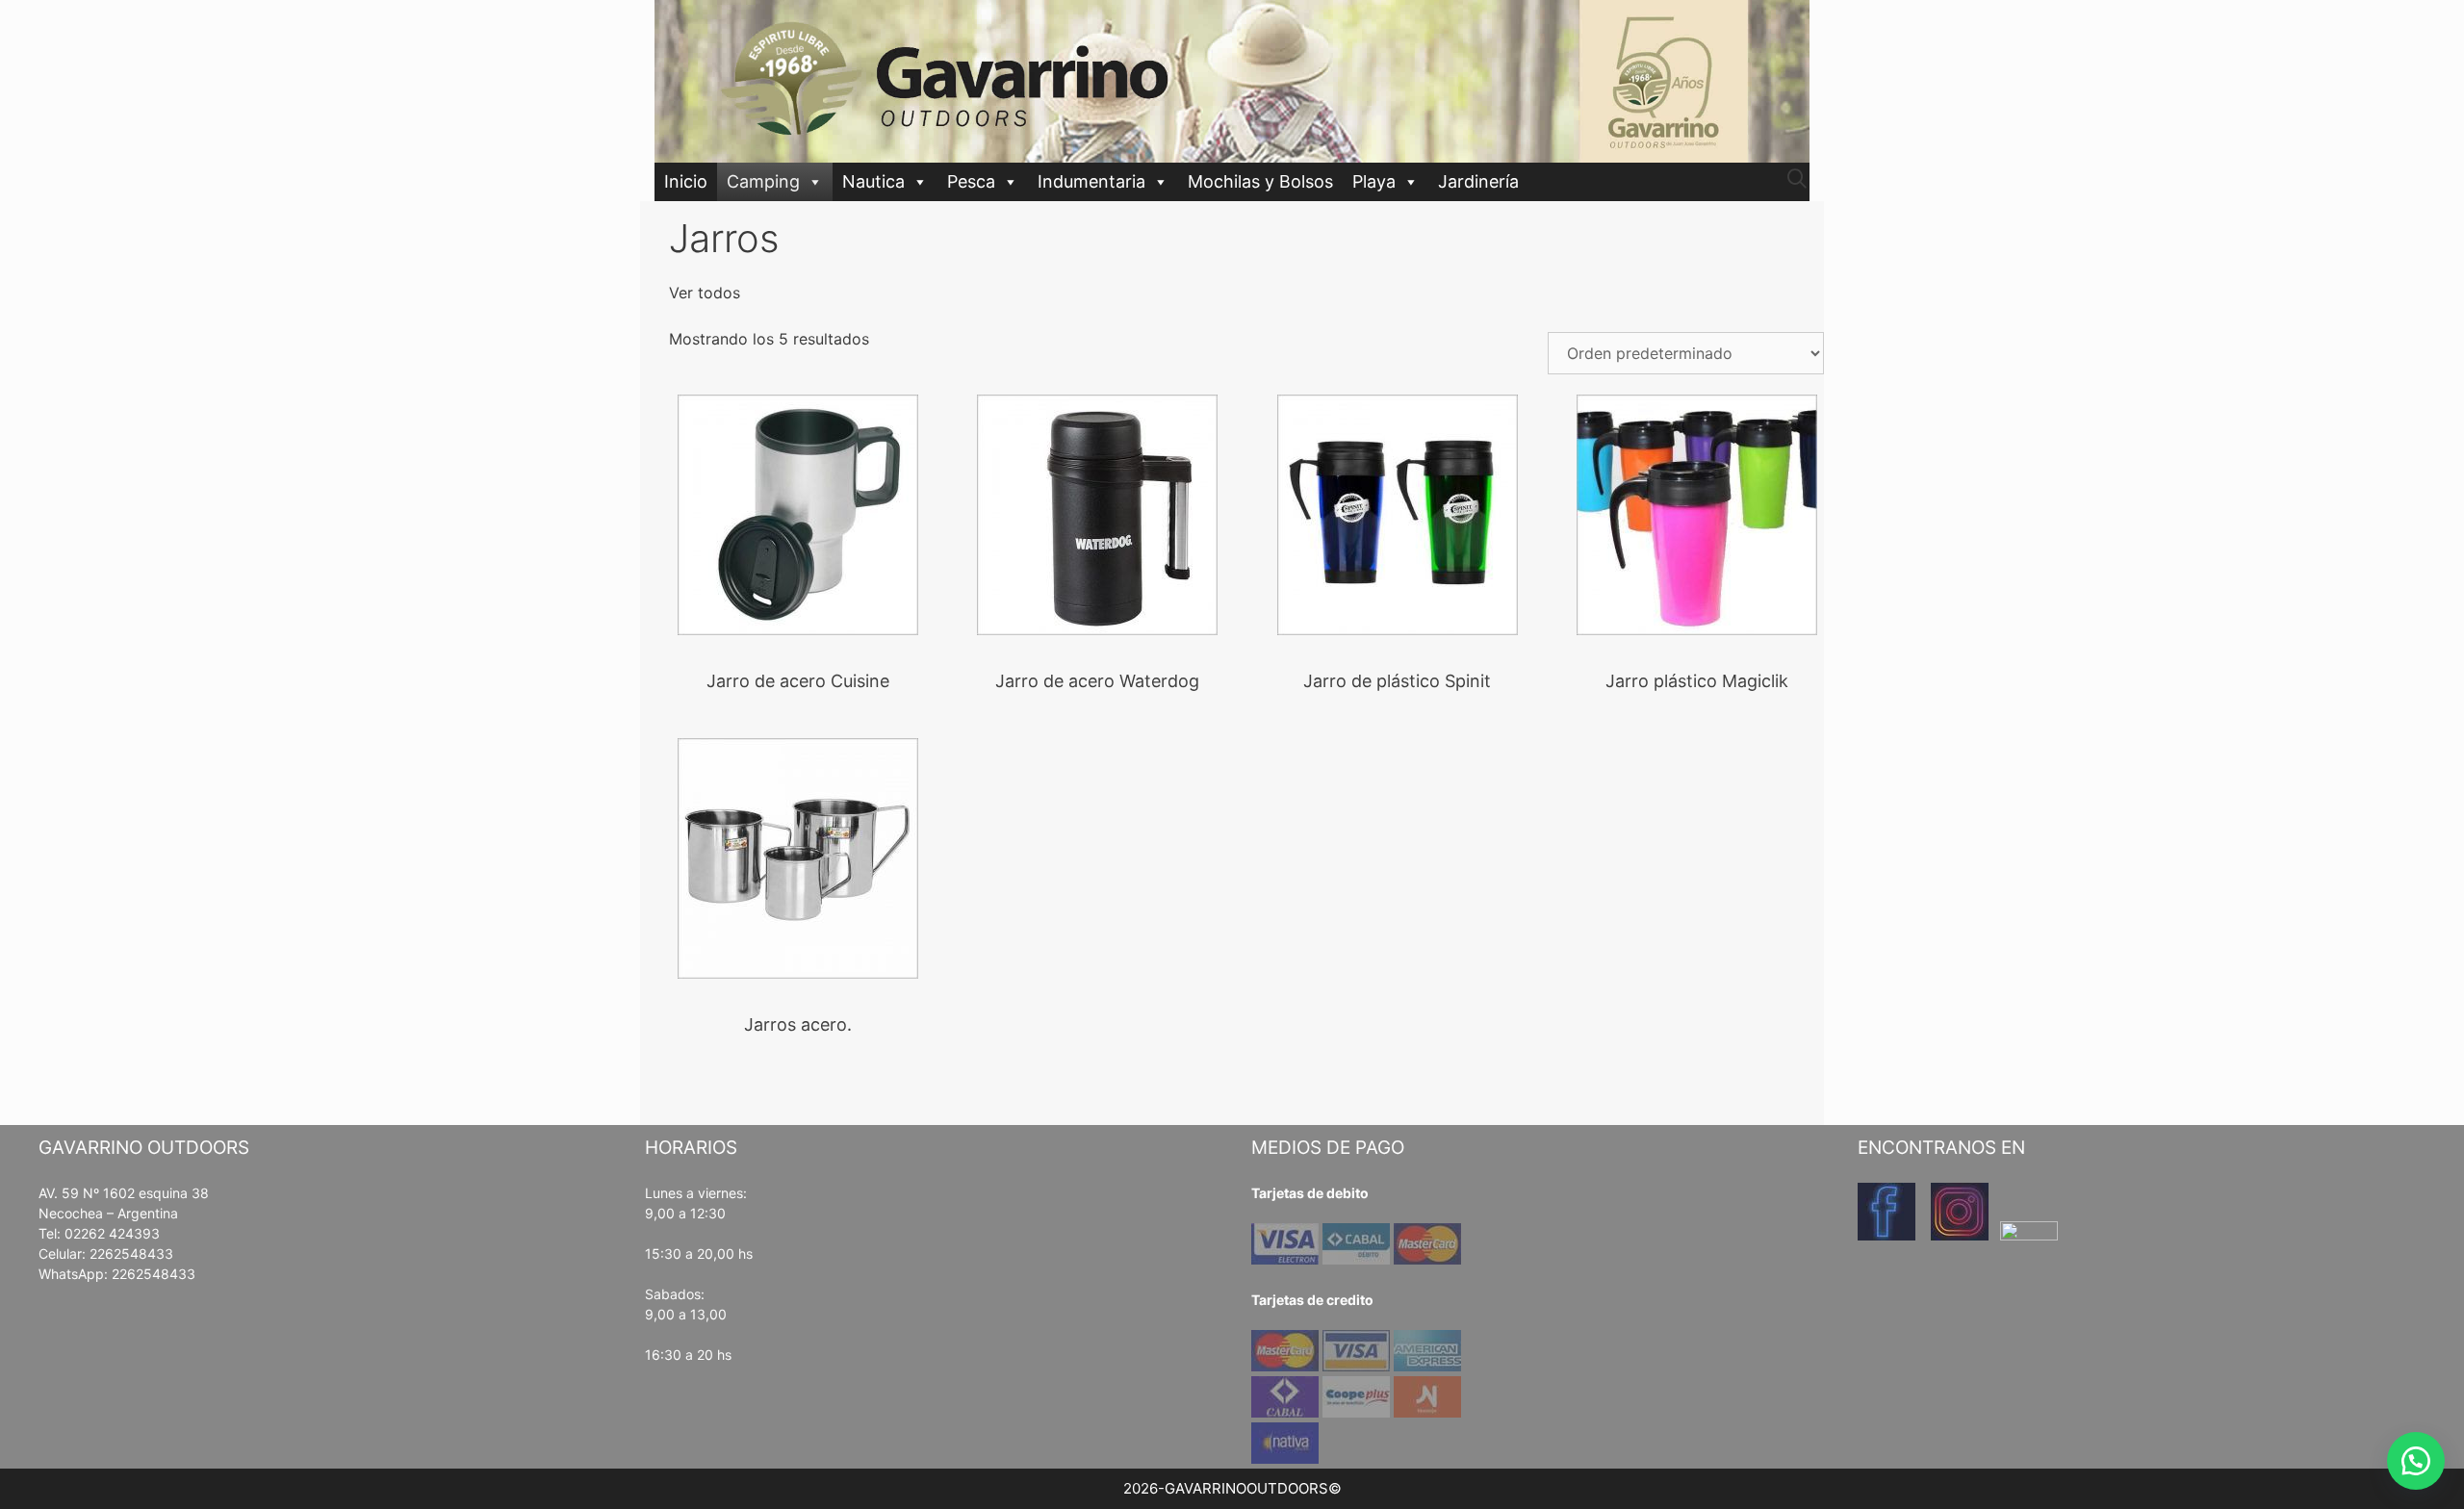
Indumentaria (1091, 181)
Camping (763, 181)
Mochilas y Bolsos (1260, 181)
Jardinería (1478, 181)
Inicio (686, 181)
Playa (1374, 181)
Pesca (971, 181)
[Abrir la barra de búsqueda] (1797, 179)
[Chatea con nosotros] (2416, 1461)
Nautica (873, 181)
